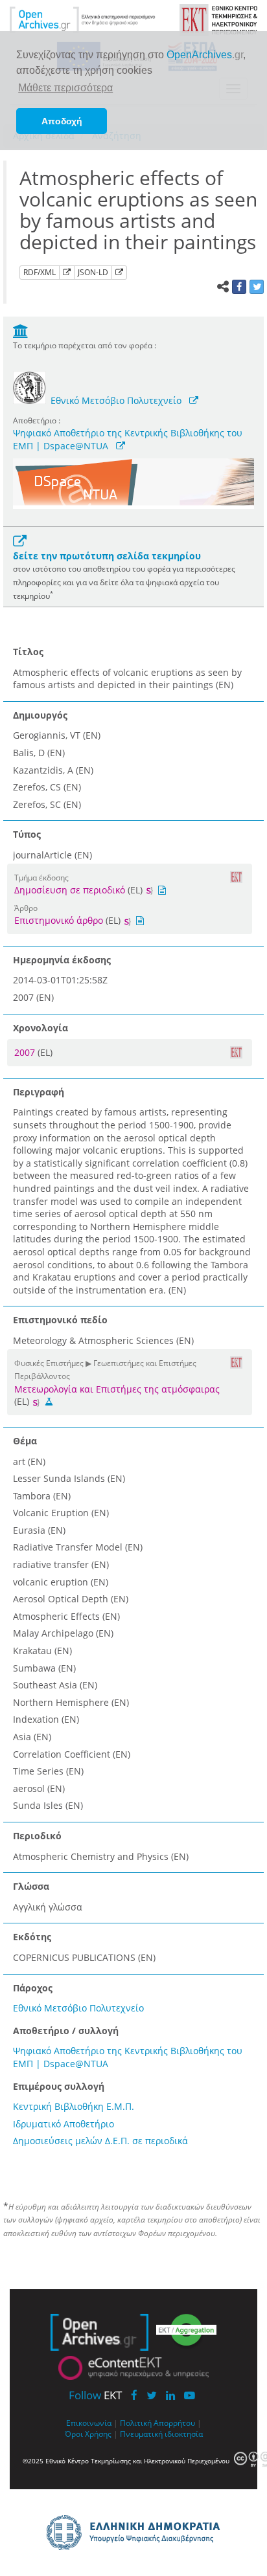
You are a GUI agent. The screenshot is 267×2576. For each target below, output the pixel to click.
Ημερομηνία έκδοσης (62, 960)
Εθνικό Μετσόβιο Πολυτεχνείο (116, 400)
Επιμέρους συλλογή (59, 2086)
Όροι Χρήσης (88, 2434)
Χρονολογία (41, 1028)
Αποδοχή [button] (62, 121)
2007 (26, 1052)
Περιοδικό (37, 1836)
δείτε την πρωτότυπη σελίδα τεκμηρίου (107, 556)
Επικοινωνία (89, 2423)
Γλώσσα (31, 1886)
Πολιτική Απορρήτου (157, 2423)
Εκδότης (32, 1937)
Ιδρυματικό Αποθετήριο (64, 2124)
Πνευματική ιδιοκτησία (161, 2434)
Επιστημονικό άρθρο (59, 920)
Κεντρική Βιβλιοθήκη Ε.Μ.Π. (74, 2106)
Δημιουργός (40, 715)
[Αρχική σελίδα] (83, 19)
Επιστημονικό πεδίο (60, 1320)
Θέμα (25, 1441)
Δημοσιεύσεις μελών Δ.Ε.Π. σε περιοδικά (100, 2141)
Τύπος (27, 834)
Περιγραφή (39, 1092)
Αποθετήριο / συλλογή (66, 2031)
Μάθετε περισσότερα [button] (65, 88)
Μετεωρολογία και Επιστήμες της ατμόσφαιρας (117, 1389)
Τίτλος (28, 652)
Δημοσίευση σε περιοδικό (70, 890)
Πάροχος (33, 1988)
